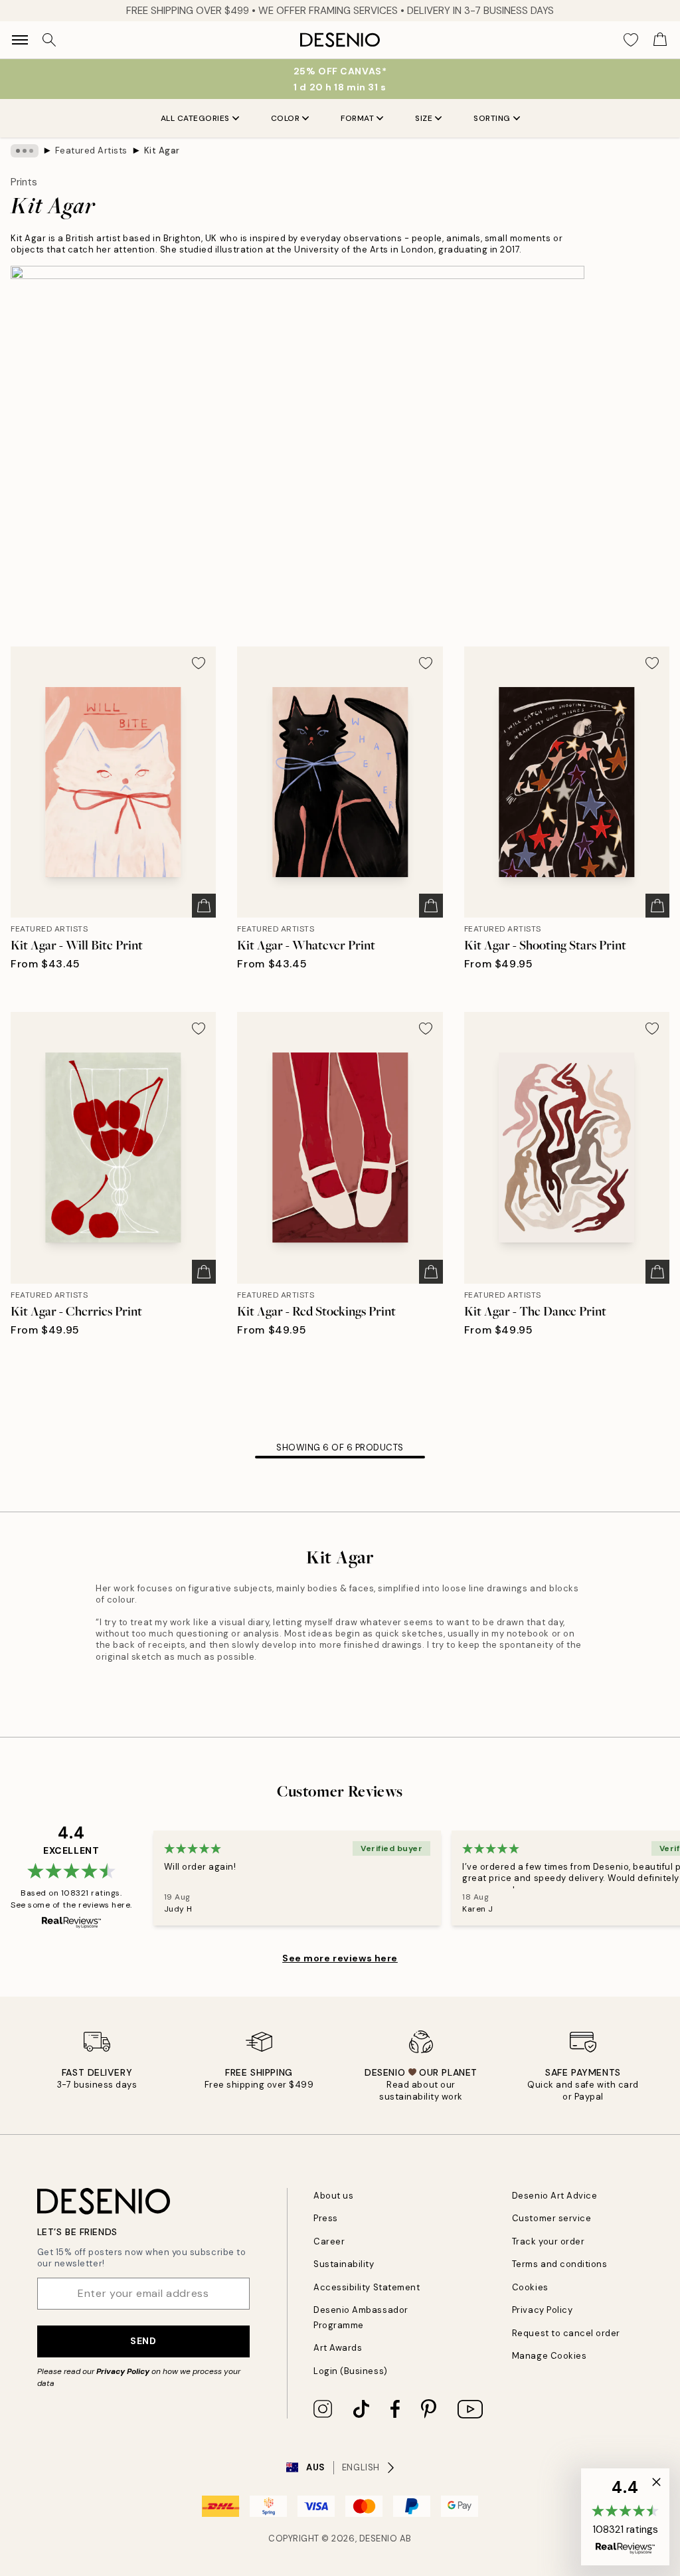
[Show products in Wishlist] (631, 40)
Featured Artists (91, 150)
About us (333, 2196)
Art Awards (338, 2348)
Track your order (548, 2241)
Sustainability (344, 2264)
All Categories (195, 118)
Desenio (379, 2538)
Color (286, 118)
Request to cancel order (566, 2333)
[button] (625, 2517)
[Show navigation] (20, 40)
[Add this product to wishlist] (199, 663)
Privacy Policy (123, 2371)
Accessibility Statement (367, 2287)
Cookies (530, 2287)
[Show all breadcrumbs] (25, 151)
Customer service (552, 2218)
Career (329, 2241)
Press (326, 2218)
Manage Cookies (549, 2356)
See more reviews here (340, 1958)
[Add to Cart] (204, 906)
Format (357, 118)
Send (143, 2341)
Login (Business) (350, 2371)
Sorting (492, 118)
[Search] (49, 40)
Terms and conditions (559, 2264)
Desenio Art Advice (554, 2196)
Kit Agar (162, 150)
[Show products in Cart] (660, 40)
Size (424, 118)
